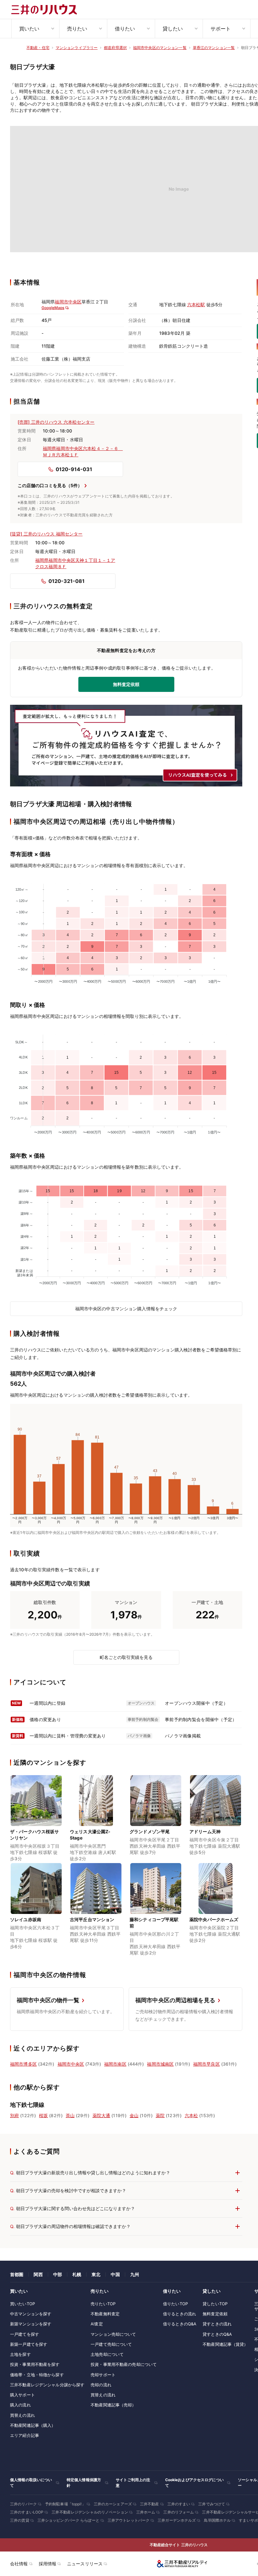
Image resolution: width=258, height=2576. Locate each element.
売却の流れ (101, 2385)
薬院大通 (101, 2115)
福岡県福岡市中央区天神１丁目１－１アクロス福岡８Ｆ (75, 563)
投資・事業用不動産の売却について (124, 2364)
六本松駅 (196, 304)
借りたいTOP (175, 2304)
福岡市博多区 (23, 2064)
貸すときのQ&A (217, 2334)
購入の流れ (20, 2405)
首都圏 (17, 2274)
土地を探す (20, 2354)
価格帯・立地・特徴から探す (37, 2375)
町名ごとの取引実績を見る (126, 1657)
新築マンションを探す (31, 2324)
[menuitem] (35, 29)
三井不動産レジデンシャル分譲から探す (47, 2385)
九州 (135, 2274)
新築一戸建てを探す (29, 2344)
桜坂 (43, 2115)
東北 (96, 2274)
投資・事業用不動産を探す (35, 2364)
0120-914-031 (74, 469)
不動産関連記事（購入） (33, 2425)
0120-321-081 (67, 581)
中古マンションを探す (31, 2314)
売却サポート (103, 2375)
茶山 (70, 2115)
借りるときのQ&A (180, 2324)
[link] (36, 1819)
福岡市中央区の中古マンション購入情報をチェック (126, 1309)
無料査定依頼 (215, 2314)
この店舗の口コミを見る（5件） (50, 485)
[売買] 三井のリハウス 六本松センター (56, 422)
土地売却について (107, 2354)
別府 (14, 2115)
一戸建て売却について (111, 2344)
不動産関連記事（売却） (113, 2405)
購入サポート (22, 2395)
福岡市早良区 (207, 2064)
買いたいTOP (22, 2304)
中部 (58, 2274)
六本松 (191, 2115)
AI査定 (97, 2324)
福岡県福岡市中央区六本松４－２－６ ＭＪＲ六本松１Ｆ (83, 451)
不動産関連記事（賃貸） (225, 2344)
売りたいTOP (103, 2304)
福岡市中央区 (68, 302)
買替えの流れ (22, 2415)
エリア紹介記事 (25, 2435)
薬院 (160, 2115)
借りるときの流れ (179, 2314)
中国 (115, 2274)
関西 (38, 2274)
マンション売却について (113, 2334)
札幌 (77, 2274)
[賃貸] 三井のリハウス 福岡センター (46, 534)
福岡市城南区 (160, 2064)
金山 (134, 2115)
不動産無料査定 (105, 2314)
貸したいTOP (215, 2304)
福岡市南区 (115, 2064)
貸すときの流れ (217, 2324)
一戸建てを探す (25, 2334)
